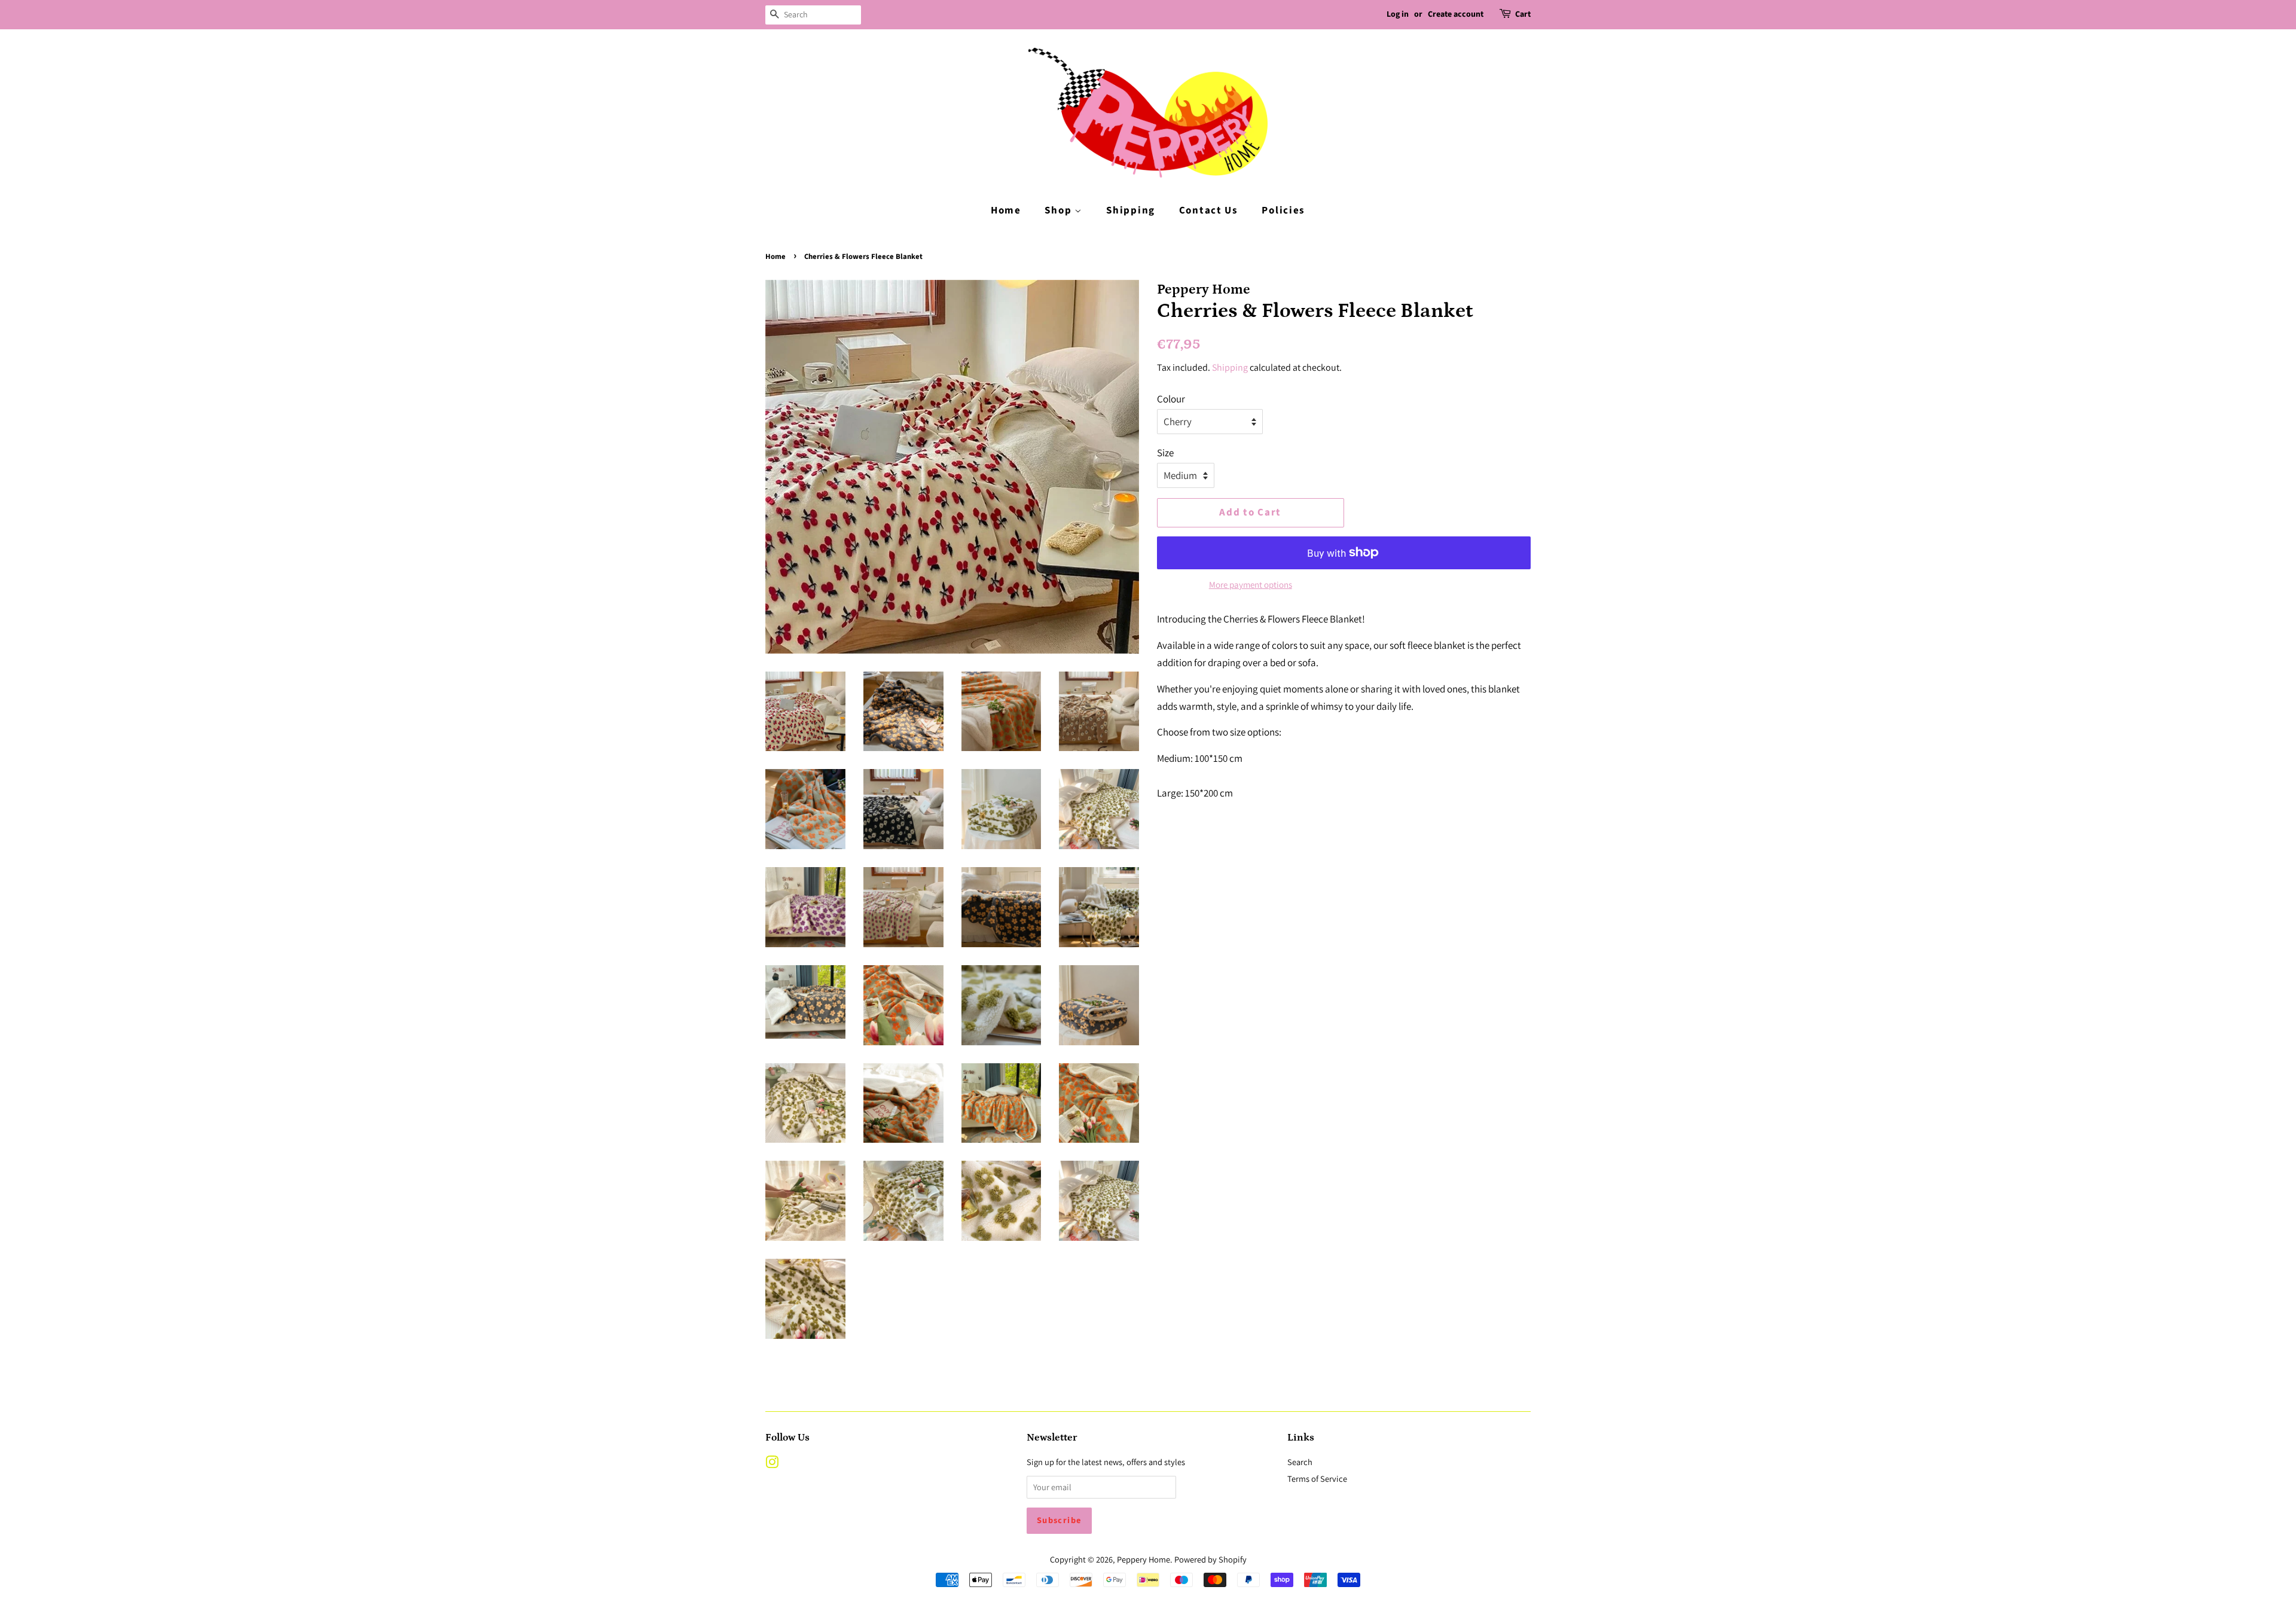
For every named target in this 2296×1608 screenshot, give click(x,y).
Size (1165, 453)
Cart (1523, 14)
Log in (1398, 14)
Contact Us (1209, 210)
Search (1300, 1462)
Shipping (1131, 210)
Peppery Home (1144, 1559)
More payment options (1251, 585)
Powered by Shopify (1210, 1559)
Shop (1060, 210)
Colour (1171, 399)
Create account (1456, 14)
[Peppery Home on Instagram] (772, 1464)
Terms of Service (1317, 1479)
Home (1006, 210)
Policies (1283, 210)
